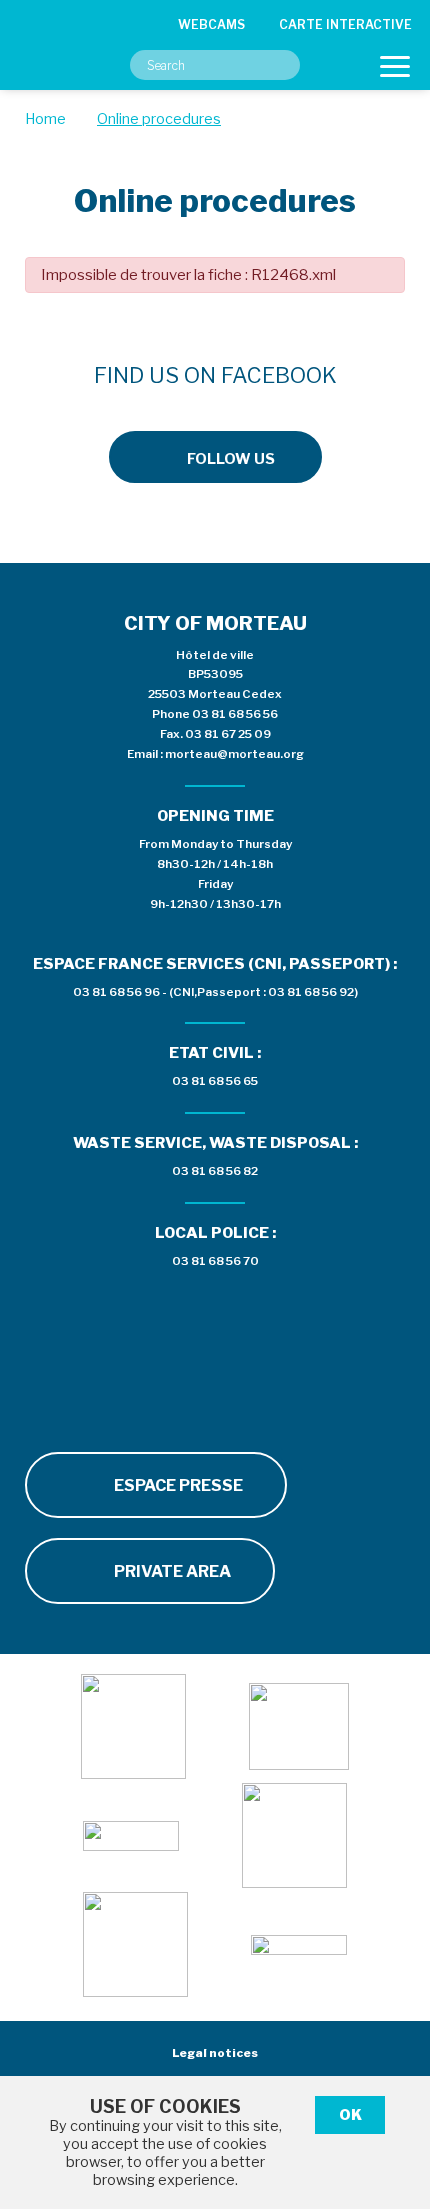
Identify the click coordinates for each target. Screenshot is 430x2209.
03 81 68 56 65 (215, 1081)
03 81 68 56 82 (215, 1171)
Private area (171, 1571)
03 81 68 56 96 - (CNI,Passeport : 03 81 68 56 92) (215, 992)
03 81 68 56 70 (215, 1261)
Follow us (231, 459)
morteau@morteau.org (234, 754)
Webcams (211, 24)
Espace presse (177, 1485)
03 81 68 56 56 (235, 714)
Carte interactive (345, 24)
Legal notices (215, 2053)
